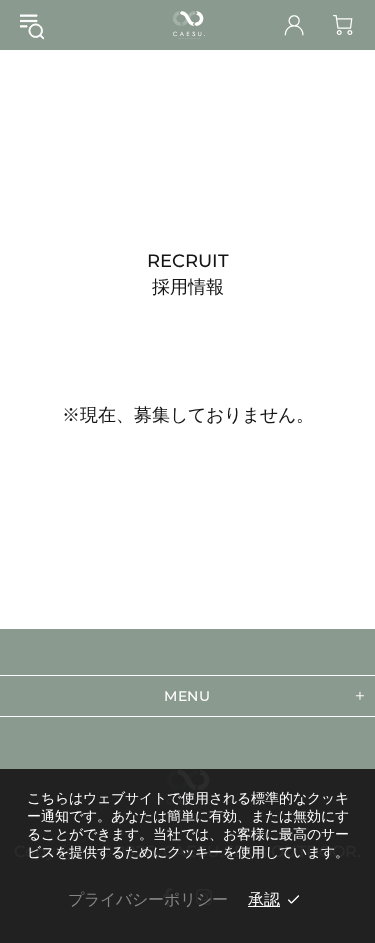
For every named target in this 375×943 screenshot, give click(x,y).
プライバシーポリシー (148, 899)
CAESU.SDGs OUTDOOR (188, 25)
